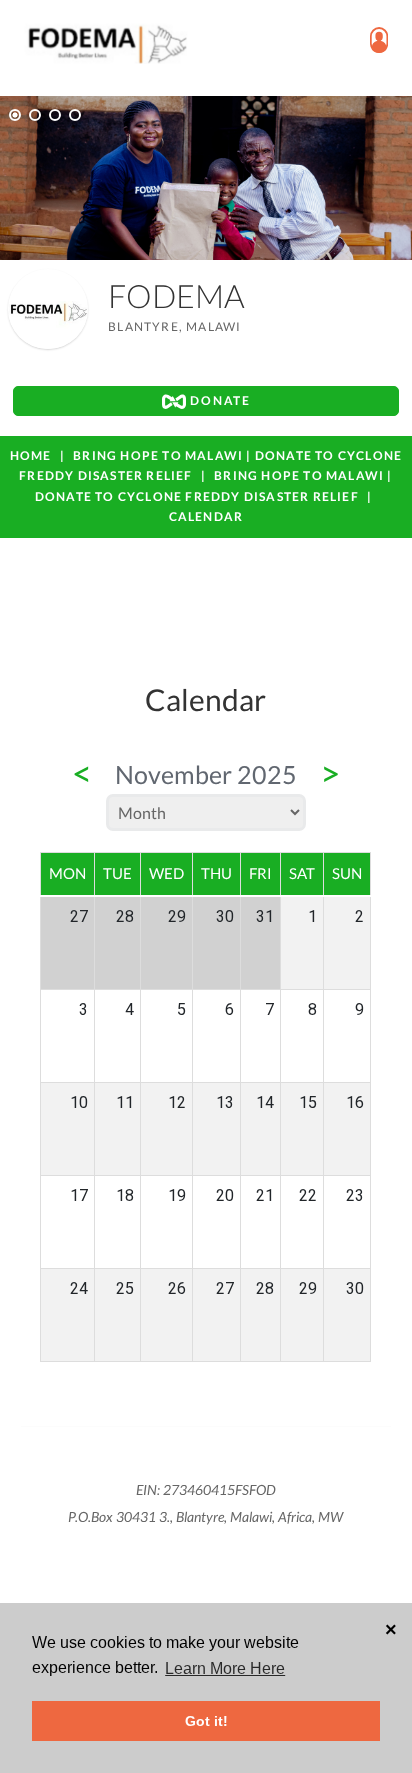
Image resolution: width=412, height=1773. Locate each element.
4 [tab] (75, 115)
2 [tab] (35, 115)
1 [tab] (15, 115)
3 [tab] (55, 115)
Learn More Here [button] (225, 1668)
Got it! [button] (206, 1721)
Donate (218, 400)
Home (31, 455)
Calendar (206, 516)
